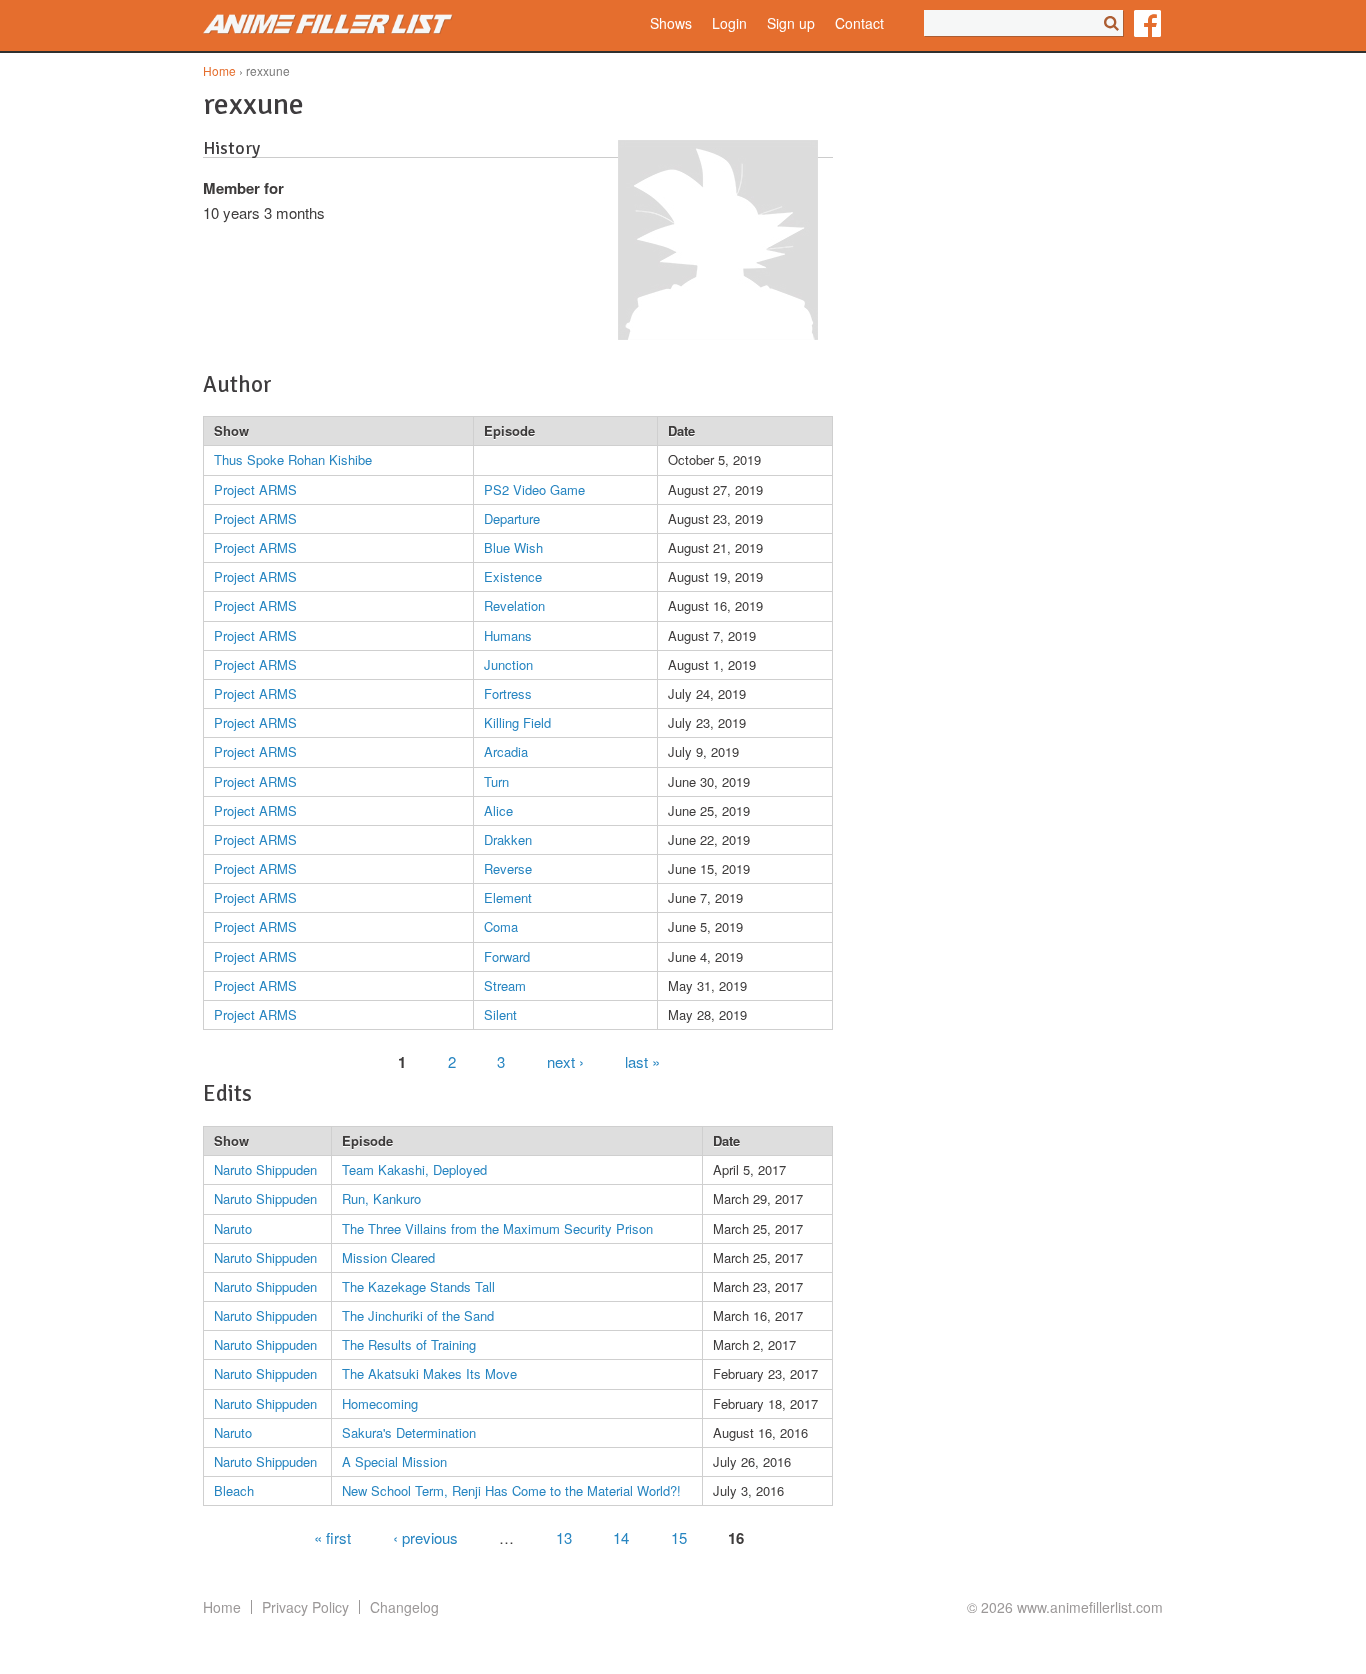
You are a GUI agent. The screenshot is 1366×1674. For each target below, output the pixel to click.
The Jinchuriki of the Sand (418, 1315)
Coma (501, 926)
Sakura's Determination (409, 1432)
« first (332, 1536)
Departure (512, 518)
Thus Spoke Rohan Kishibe (293, 459)
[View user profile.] (718, 333)
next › (565, 1060)
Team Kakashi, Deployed (414, 1169)
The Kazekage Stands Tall (418, 1286)
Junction (508, 664)
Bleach (234, 1490)
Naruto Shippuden (265, 1169)
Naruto (233, 1228)
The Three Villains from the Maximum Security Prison (497, 1228)
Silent (500, 1014)
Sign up (791, 23)
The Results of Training (409, 1344)
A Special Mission (394, 1461)
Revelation (514, 605)
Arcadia (506, 751)
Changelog (404, 1607)
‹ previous (425, 1536)
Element (508, 897)
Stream (505, 985)
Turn (496, 781)
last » (642, 1060)
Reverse (508, 868)
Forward (507, 956)
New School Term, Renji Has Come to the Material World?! (511, 1490)
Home (219, 70)
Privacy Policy (305, 1607)
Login (729, 23)
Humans (508, 635)
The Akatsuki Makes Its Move (429, 1373)
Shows (671, 23)
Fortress (508, 693)
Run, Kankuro (381, 1198)
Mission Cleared (388, 1257)
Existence (513, 576)
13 (564, 1536)
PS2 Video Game (534, 489)
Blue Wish (513, 547)
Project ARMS (255, 489)
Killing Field (517, 722)
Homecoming (380, 1403)
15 (679, 1536)
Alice (498, 810)
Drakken (508, 839)
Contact (859, 23)
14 (621, 1536)
